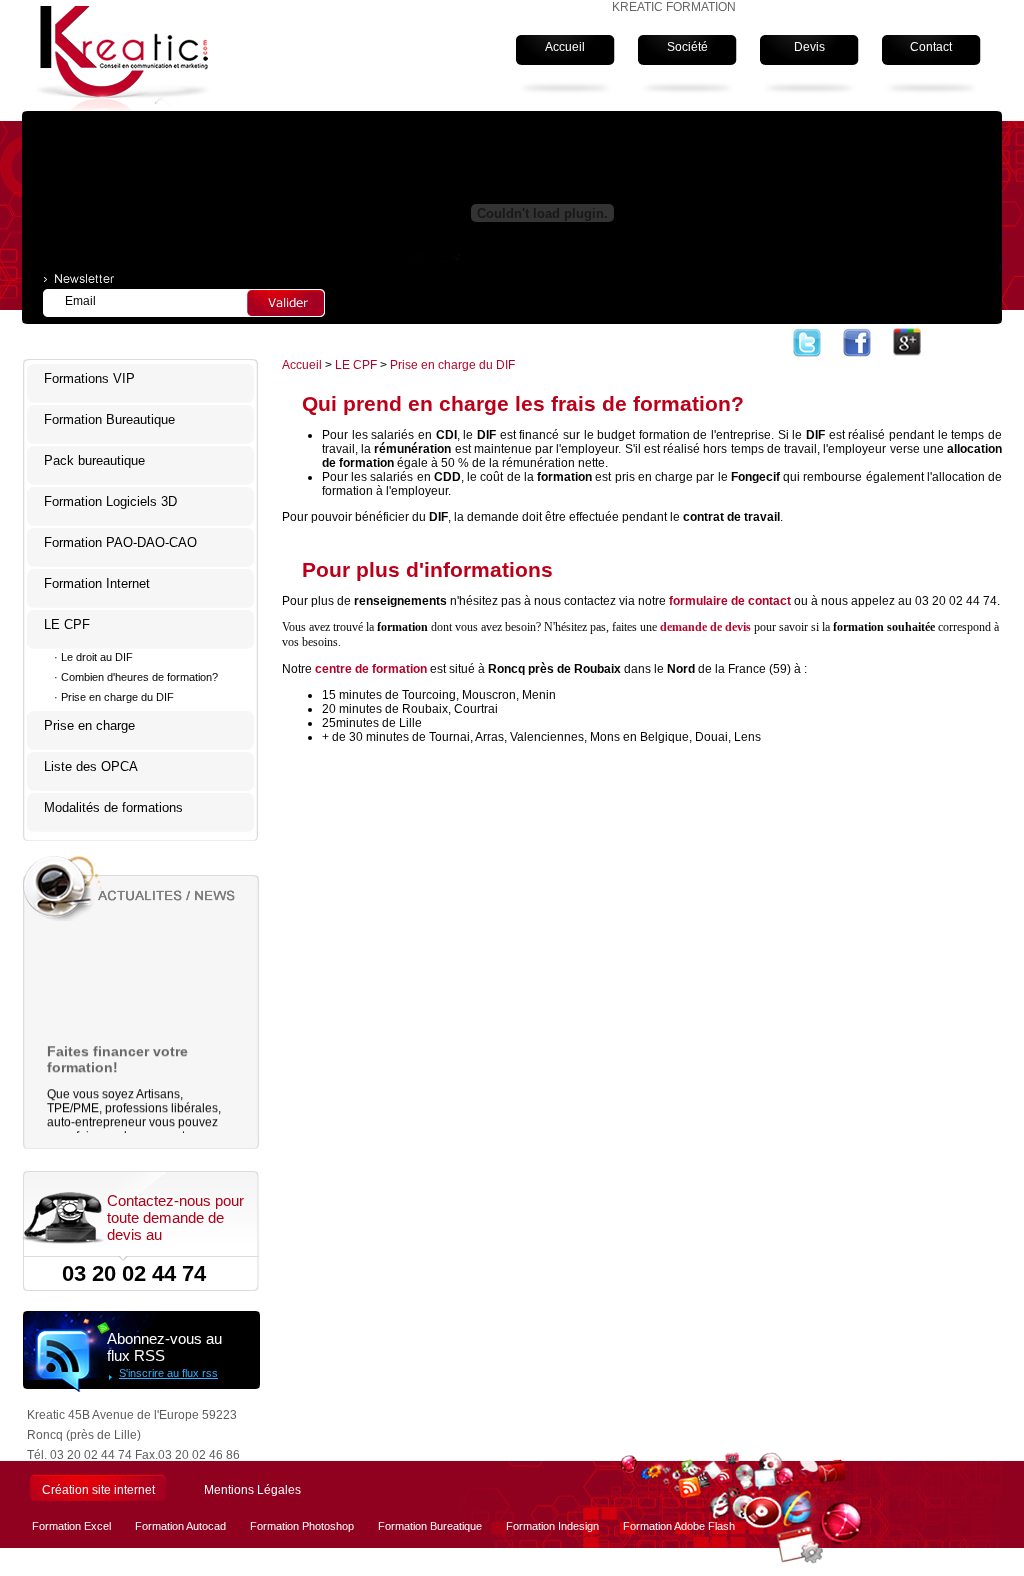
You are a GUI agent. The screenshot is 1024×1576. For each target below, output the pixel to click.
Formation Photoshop (302, 1526)
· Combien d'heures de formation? (136, 677)
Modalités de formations (113, 807)
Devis (809, 47)
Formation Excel (71, 1526)
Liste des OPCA (91, 766)
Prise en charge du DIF (452, 365)
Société (687, 47)
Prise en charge (89, 725)
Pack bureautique (94, 460)
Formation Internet (97, 583)
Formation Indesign (552, 1526)
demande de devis (705, 627)
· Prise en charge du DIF (114, 697)
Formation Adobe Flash (679, 1526)
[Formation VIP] (857, 343)
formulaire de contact (730, 601)
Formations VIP (89, 378)
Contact (931, 47)
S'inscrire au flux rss (168, 1373)
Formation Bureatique (430, 1526)
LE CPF (67, 624)
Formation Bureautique (109, 419)
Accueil (565, 47)
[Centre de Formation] (907, 343)
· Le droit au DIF (93, 657)
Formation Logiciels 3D (110, 501)
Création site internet (98, 1490)
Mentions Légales (252, 1490)
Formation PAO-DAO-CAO (120, 542)
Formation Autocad (180, 1526)
